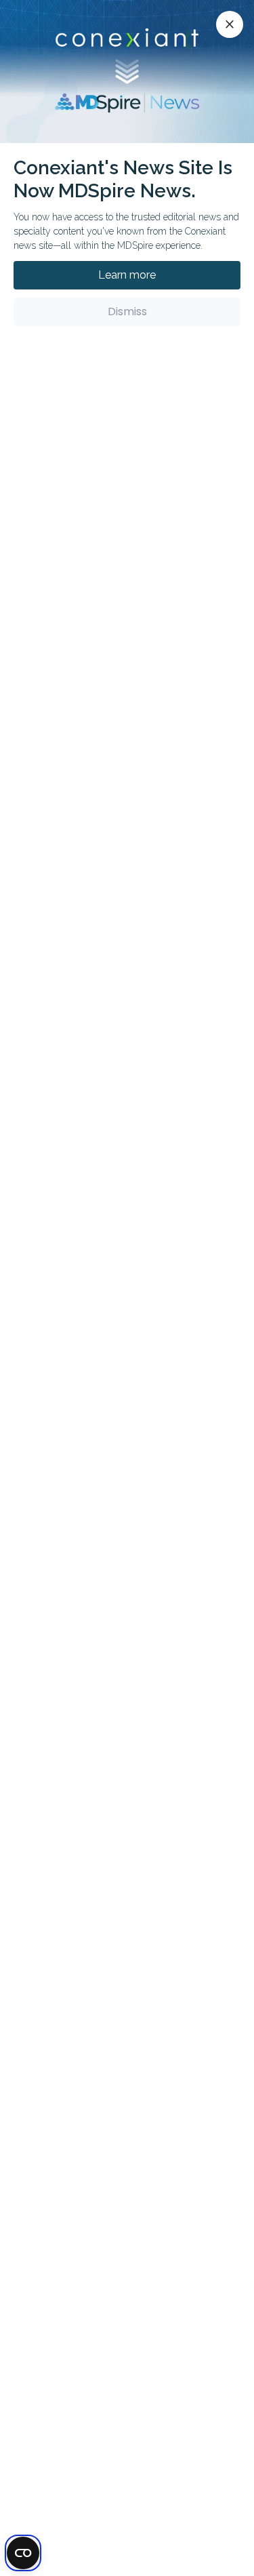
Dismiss (127, 311)
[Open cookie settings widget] (23, 2553)
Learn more (127, 275)
